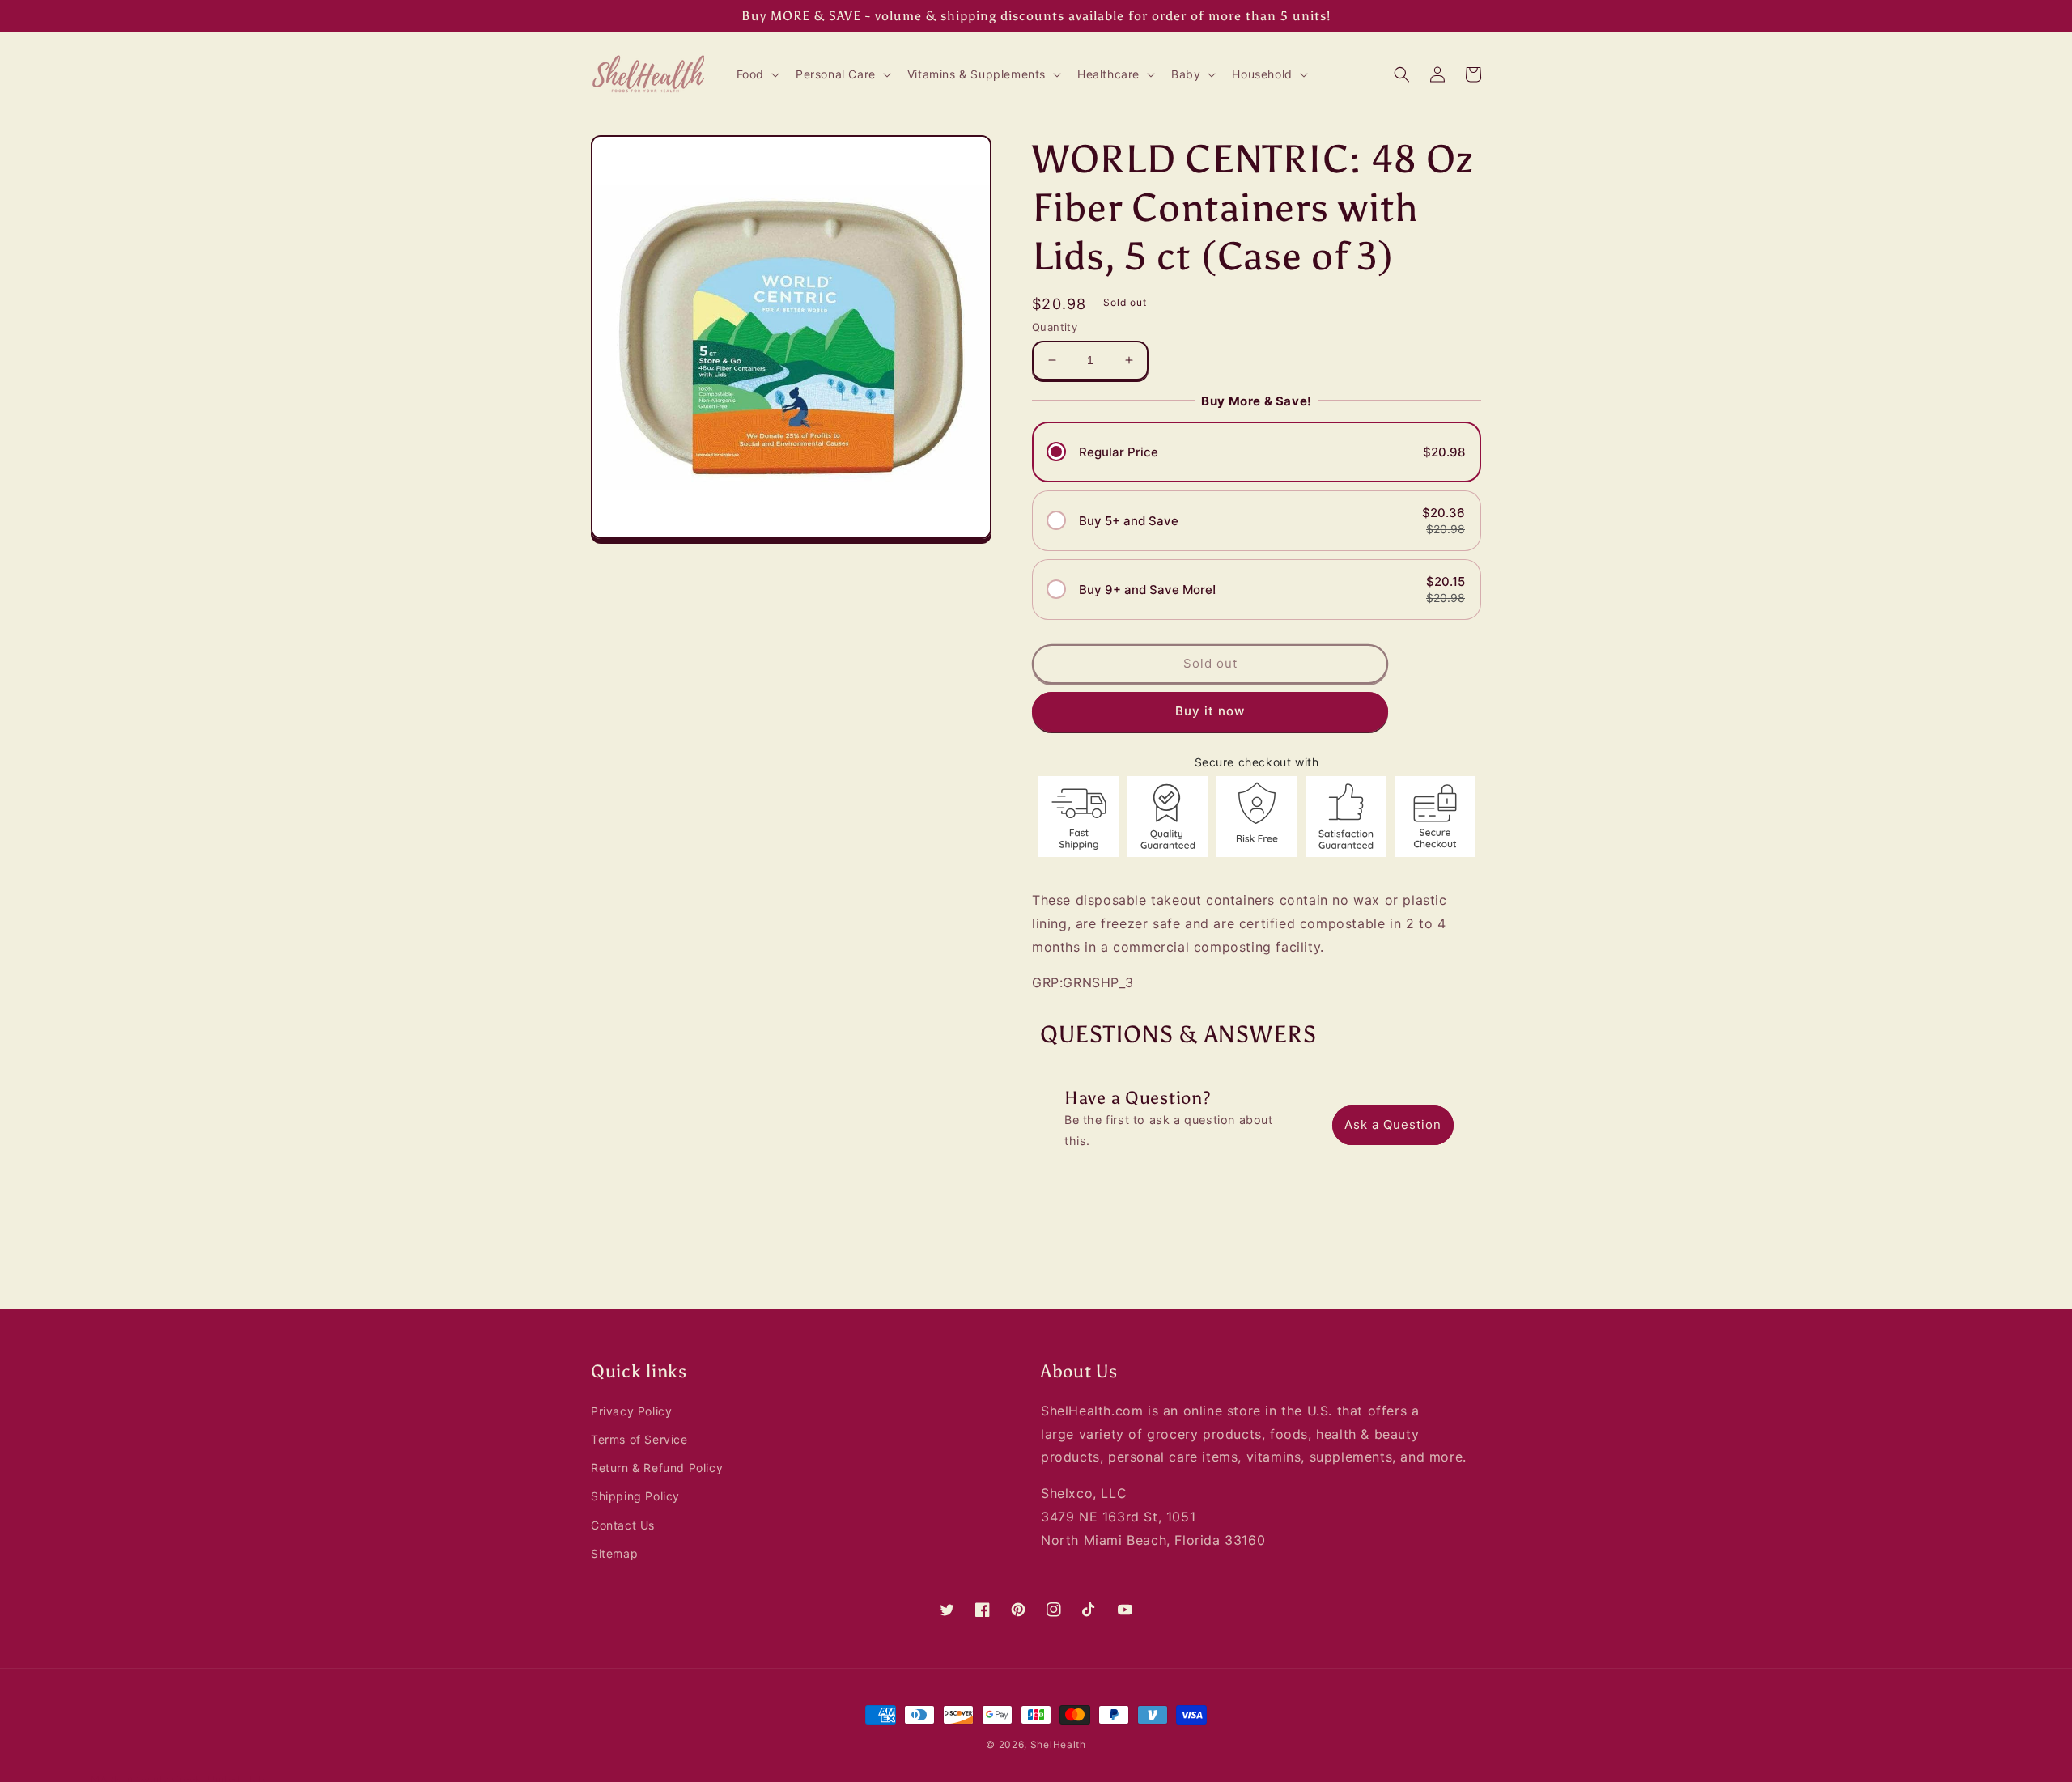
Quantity (1055, 327)
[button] (756, 74)
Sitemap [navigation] (614, 1553)
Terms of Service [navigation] (639, 1439)
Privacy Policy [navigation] (631, 1411)
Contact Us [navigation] (623, 1525)
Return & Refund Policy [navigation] (657, 1468)
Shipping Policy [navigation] (635, 1496)
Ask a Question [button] (1393, 1124)
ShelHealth (1058, 1744)
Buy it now (1210, 711)
